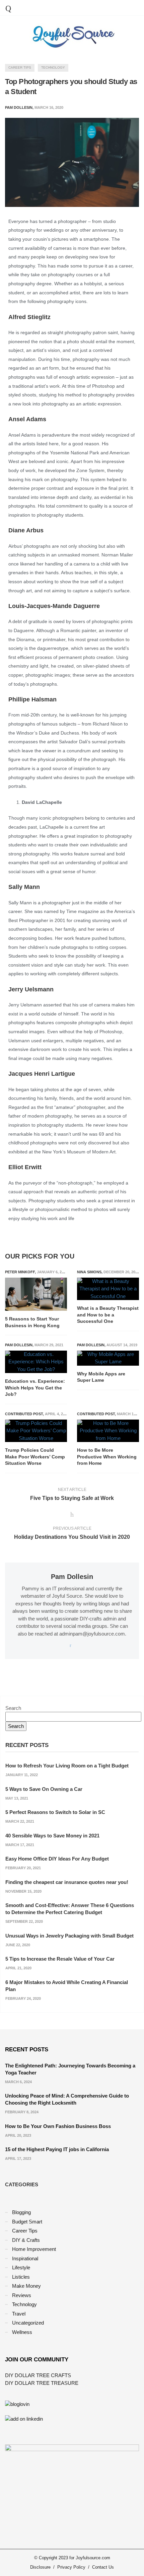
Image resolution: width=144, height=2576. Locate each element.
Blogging (21, 2212)
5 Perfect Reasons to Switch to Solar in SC (55, 1812)
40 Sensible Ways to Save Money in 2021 (52, 1836)
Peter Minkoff (20, 1272)
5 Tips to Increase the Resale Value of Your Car (60, 1959)
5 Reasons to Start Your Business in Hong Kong (32, 1322)
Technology (53, 67)
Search (13, 1708)
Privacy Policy (71, 2567)
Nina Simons (89, 1272)
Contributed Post (24, 1414)
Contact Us (103, 2567)
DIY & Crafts (26, 2240)
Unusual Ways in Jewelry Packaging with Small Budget (69, 1936)
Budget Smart (27, 2222)
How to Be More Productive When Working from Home (107, 1457)
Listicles (21, 2277)
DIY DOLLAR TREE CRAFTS (38, 2375)
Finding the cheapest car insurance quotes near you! (67, 1882)
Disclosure (40, 2567)
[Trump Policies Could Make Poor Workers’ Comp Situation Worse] (36, 1431)
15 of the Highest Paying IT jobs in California (57, 2149)
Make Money (26, 2286)
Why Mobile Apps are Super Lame (101, 1377)
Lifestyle (21, 2267)
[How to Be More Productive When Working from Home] (108, 1431)
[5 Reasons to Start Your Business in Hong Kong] (36, 1294)
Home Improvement (34, 2249)
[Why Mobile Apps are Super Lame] (108, 1358)
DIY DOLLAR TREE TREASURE (42, 2383)
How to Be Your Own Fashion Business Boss (58, 2126)
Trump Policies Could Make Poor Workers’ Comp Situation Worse (35, 1457)
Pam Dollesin (19, 1345)
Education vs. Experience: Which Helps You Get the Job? (35, 1388)
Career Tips (20, 67)
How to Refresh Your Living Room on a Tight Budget (67, 1766)
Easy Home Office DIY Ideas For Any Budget (57, 1859)
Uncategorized (28, 2323)
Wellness (22, 2332)
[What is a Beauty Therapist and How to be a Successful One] (108, 1289)
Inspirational (25, 2258)
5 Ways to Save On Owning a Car (44, 1789)
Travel (19, 2314)
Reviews (22, 2295)
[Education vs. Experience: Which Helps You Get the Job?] (36, 1362)
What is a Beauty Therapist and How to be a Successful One (108, 1315)
